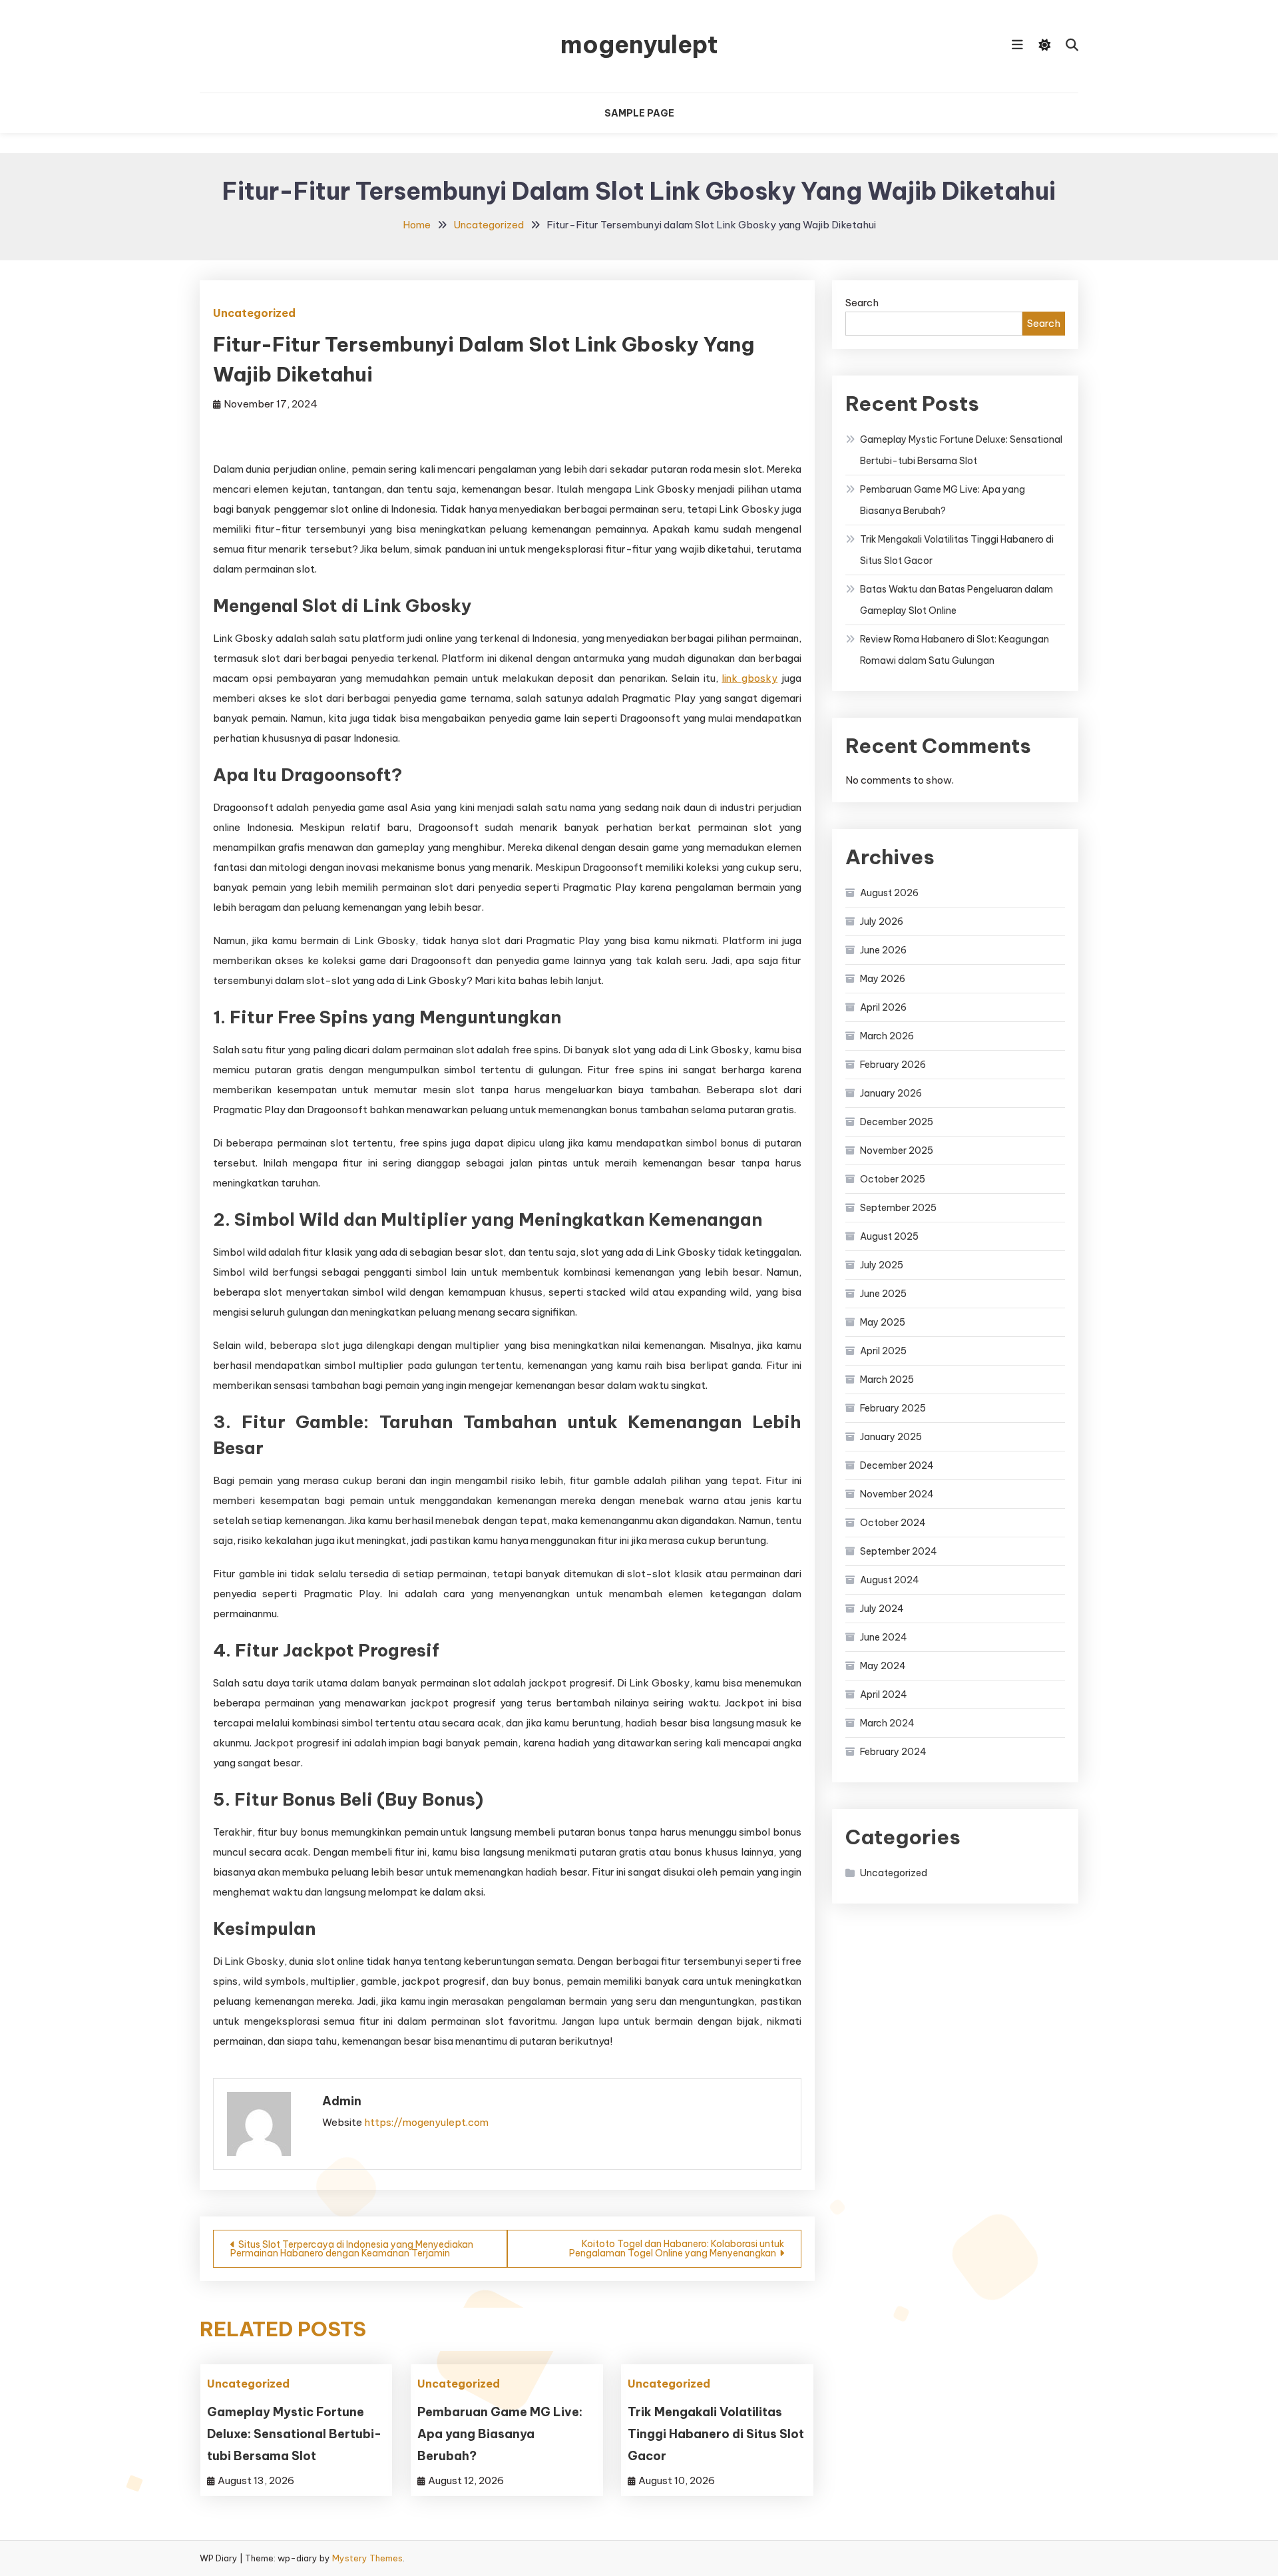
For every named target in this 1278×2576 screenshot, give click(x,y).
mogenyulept (639, 45)
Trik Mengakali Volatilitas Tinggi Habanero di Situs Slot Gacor (716, 2434)
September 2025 (898, 1208)
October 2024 (893, 1523)
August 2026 (889, 893)
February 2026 (893, 1065)
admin (342, 2101)
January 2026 (891, 1093)
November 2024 (897, 1494)
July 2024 (882, 1609)
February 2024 (893, 1752)
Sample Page (639, 113)
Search (862, 303)
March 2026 (887, 1036)
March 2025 (887, 1380)
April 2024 (884, 1694)
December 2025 (897, 1122)
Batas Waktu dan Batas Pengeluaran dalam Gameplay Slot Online (957, 600)
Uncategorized (254, 313)
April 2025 (883, 1351)
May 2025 (883, 1322)
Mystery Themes (367, 2558)
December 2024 (897, 1465)
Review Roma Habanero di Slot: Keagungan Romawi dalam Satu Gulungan (955, 650)
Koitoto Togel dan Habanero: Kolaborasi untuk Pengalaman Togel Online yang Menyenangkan (677, 2248)
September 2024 (899, 1551)
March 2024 (887, 1723)
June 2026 (883, 950)
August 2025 (889, 1236)
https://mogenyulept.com (426, 2122)
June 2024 (884, 1637)
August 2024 (890, 1580)
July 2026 (882, 921)
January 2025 (891, 1437)
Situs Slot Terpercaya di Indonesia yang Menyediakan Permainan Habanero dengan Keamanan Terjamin (352, 2249)
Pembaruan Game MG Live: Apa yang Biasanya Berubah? (500, 2434)
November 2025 (897, 1151)
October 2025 (893, 1179)
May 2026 (883, 979)
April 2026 (883, 1007)
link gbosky (749, 678)
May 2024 (883, 1666)
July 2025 (882, 1265)
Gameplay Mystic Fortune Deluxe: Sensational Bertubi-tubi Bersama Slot (294, 2434)
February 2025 (893, 1408)
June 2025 (883, 1294)
